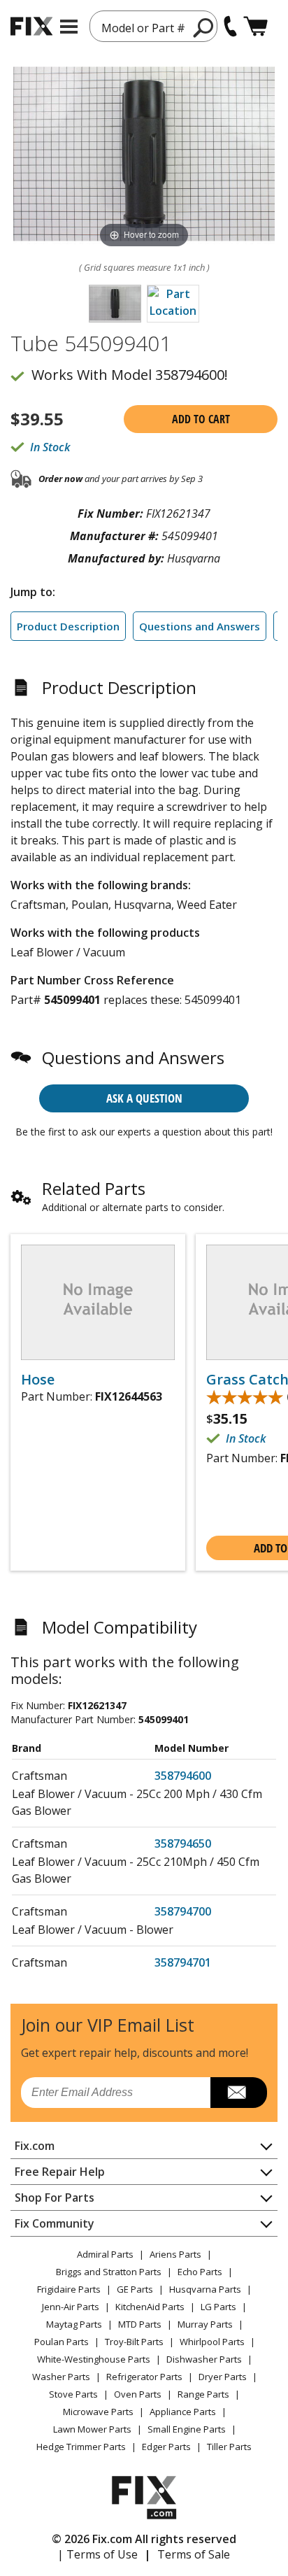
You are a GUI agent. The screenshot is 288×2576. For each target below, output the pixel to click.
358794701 (183, 1962)
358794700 (183, 1911)
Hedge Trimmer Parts (81, 2447)
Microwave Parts (98, 2412)
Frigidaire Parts (69, 2289)
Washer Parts (61, 2377)
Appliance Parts (183, 2412)
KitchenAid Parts (150, 2307)
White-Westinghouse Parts (94, 2359)
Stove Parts (73, 2394)
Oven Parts (138, 2394)
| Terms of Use (98, 2554)
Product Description (68, 626)
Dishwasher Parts (204, 2359)
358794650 (183, 1843)
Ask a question (144, 1098)
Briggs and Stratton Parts (109, 2272)
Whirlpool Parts (212, 2342)
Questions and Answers (200, 626)
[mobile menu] (69, 27)
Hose (38, 1380)
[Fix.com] (31, 26)
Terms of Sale (194, 2554)
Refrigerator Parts (144, 2377)
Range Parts (203, 2394)
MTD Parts (140, 2324)
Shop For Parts (55, 2198)
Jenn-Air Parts (71, 2307)
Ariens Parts (175, 2254)
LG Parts (218, 2307)
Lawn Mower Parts (92, 2429)
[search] (204, 27)
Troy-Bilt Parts (134, 2342)
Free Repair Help (60, 2172)
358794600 (183, 1776)
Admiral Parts (105, 2254)
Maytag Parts (74, 2324)
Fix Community (55, 2223)
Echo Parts (200, 2272)
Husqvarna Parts (205, 2289)
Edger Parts (166, 2447)
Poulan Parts (62, 2342)
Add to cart (201, 419)
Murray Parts (205, 2324)
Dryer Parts (223, 2377)
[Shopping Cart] (255, 26)
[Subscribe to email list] (239, 2093)
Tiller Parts (229, 2447)
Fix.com (35, 2146)
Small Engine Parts (187, 2429)
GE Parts (135, 2289)
